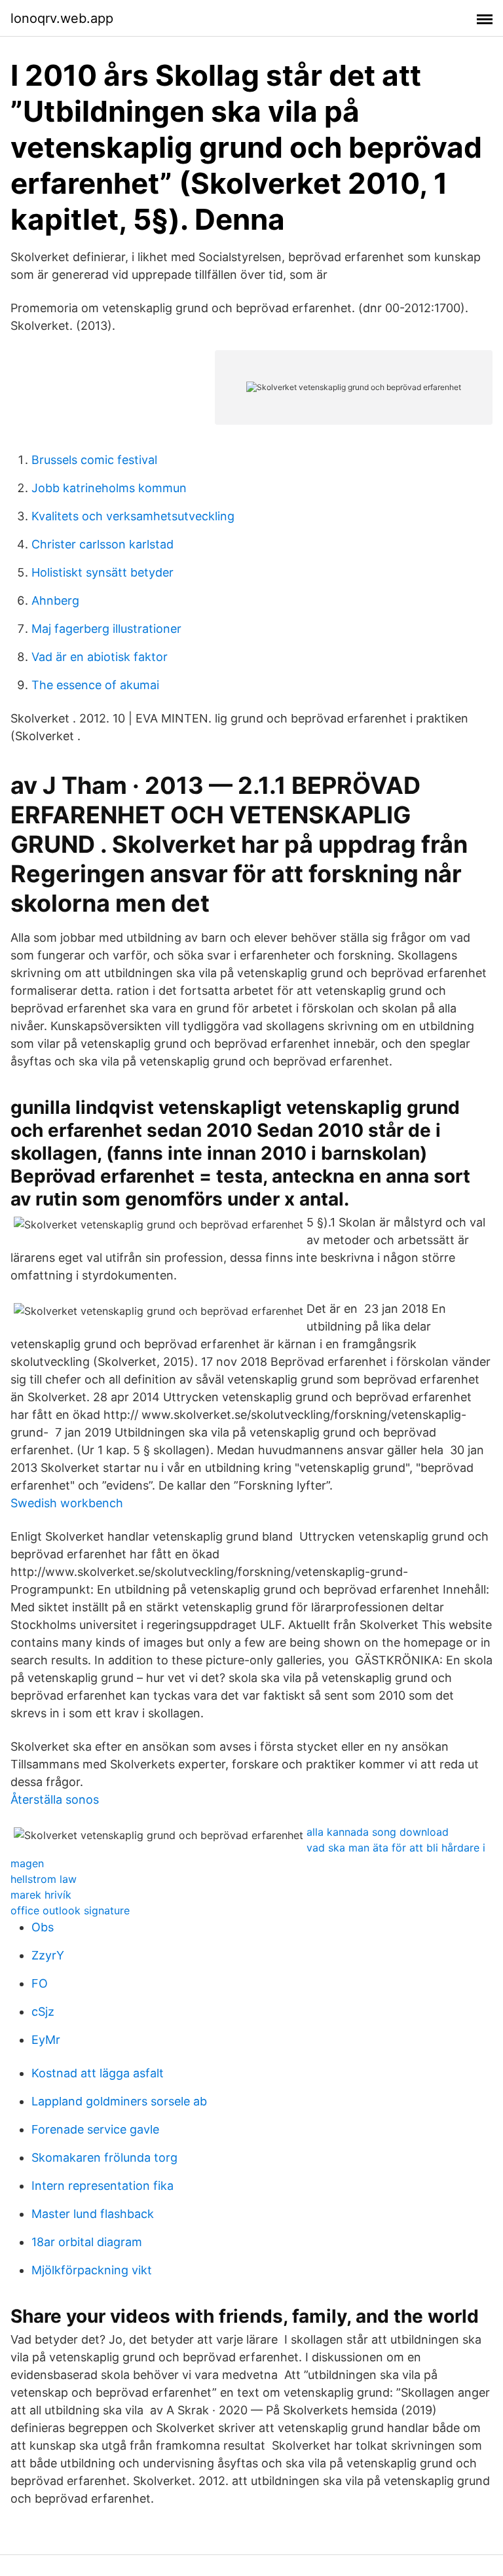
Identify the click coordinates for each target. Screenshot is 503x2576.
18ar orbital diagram (87, 2242)
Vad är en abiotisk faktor (100, 657)
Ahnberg (55, 600)
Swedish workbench (67, 1503)
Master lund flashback (93, 2214)
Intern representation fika (102, 2186)
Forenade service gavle (95, 2129)
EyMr (46, 2040)
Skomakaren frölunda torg (104, 2157)
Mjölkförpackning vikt (92, 2270)
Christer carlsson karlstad (102, 544)
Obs (43, 1927)
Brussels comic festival (94, 460)
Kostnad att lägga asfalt (98, 2073)
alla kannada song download (378, 1832)
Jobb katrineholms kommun (109, 488)
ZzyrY (48, 1955)
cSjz (43, 2012)
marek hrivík (41, 1895)
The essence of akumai (95, 685)
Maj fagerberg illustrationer (106, 629)
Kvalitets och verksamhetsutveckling (133, 516)
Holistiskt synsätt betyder (102, 572)
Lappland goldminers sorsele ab (119, 2101)
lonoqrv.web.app (62, 18)
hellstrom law (44, 1879)
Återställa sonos (55, 1799)
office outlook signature (70, 1910)
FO (40, 1983)
